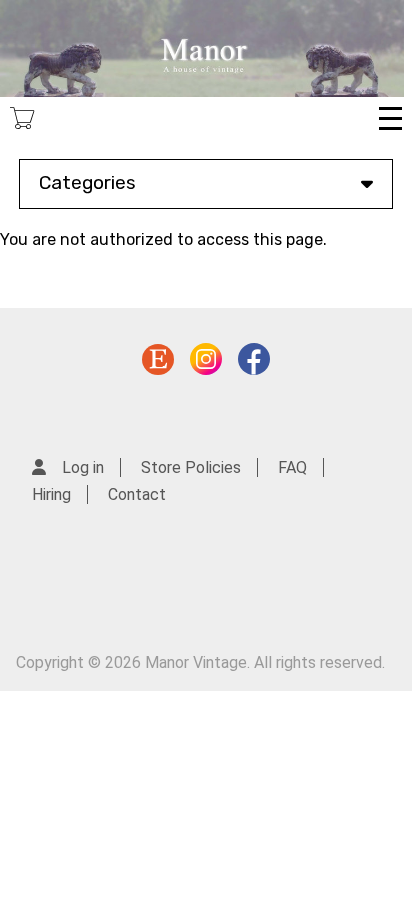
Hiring (51, 494)
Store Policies (191, 467)
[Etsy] (158, 364)
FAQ (292, 467)
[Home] (202, 48)
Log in (83, 467)
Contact (137, 494)
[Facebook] (254, 364)
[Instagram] (206, 364)
